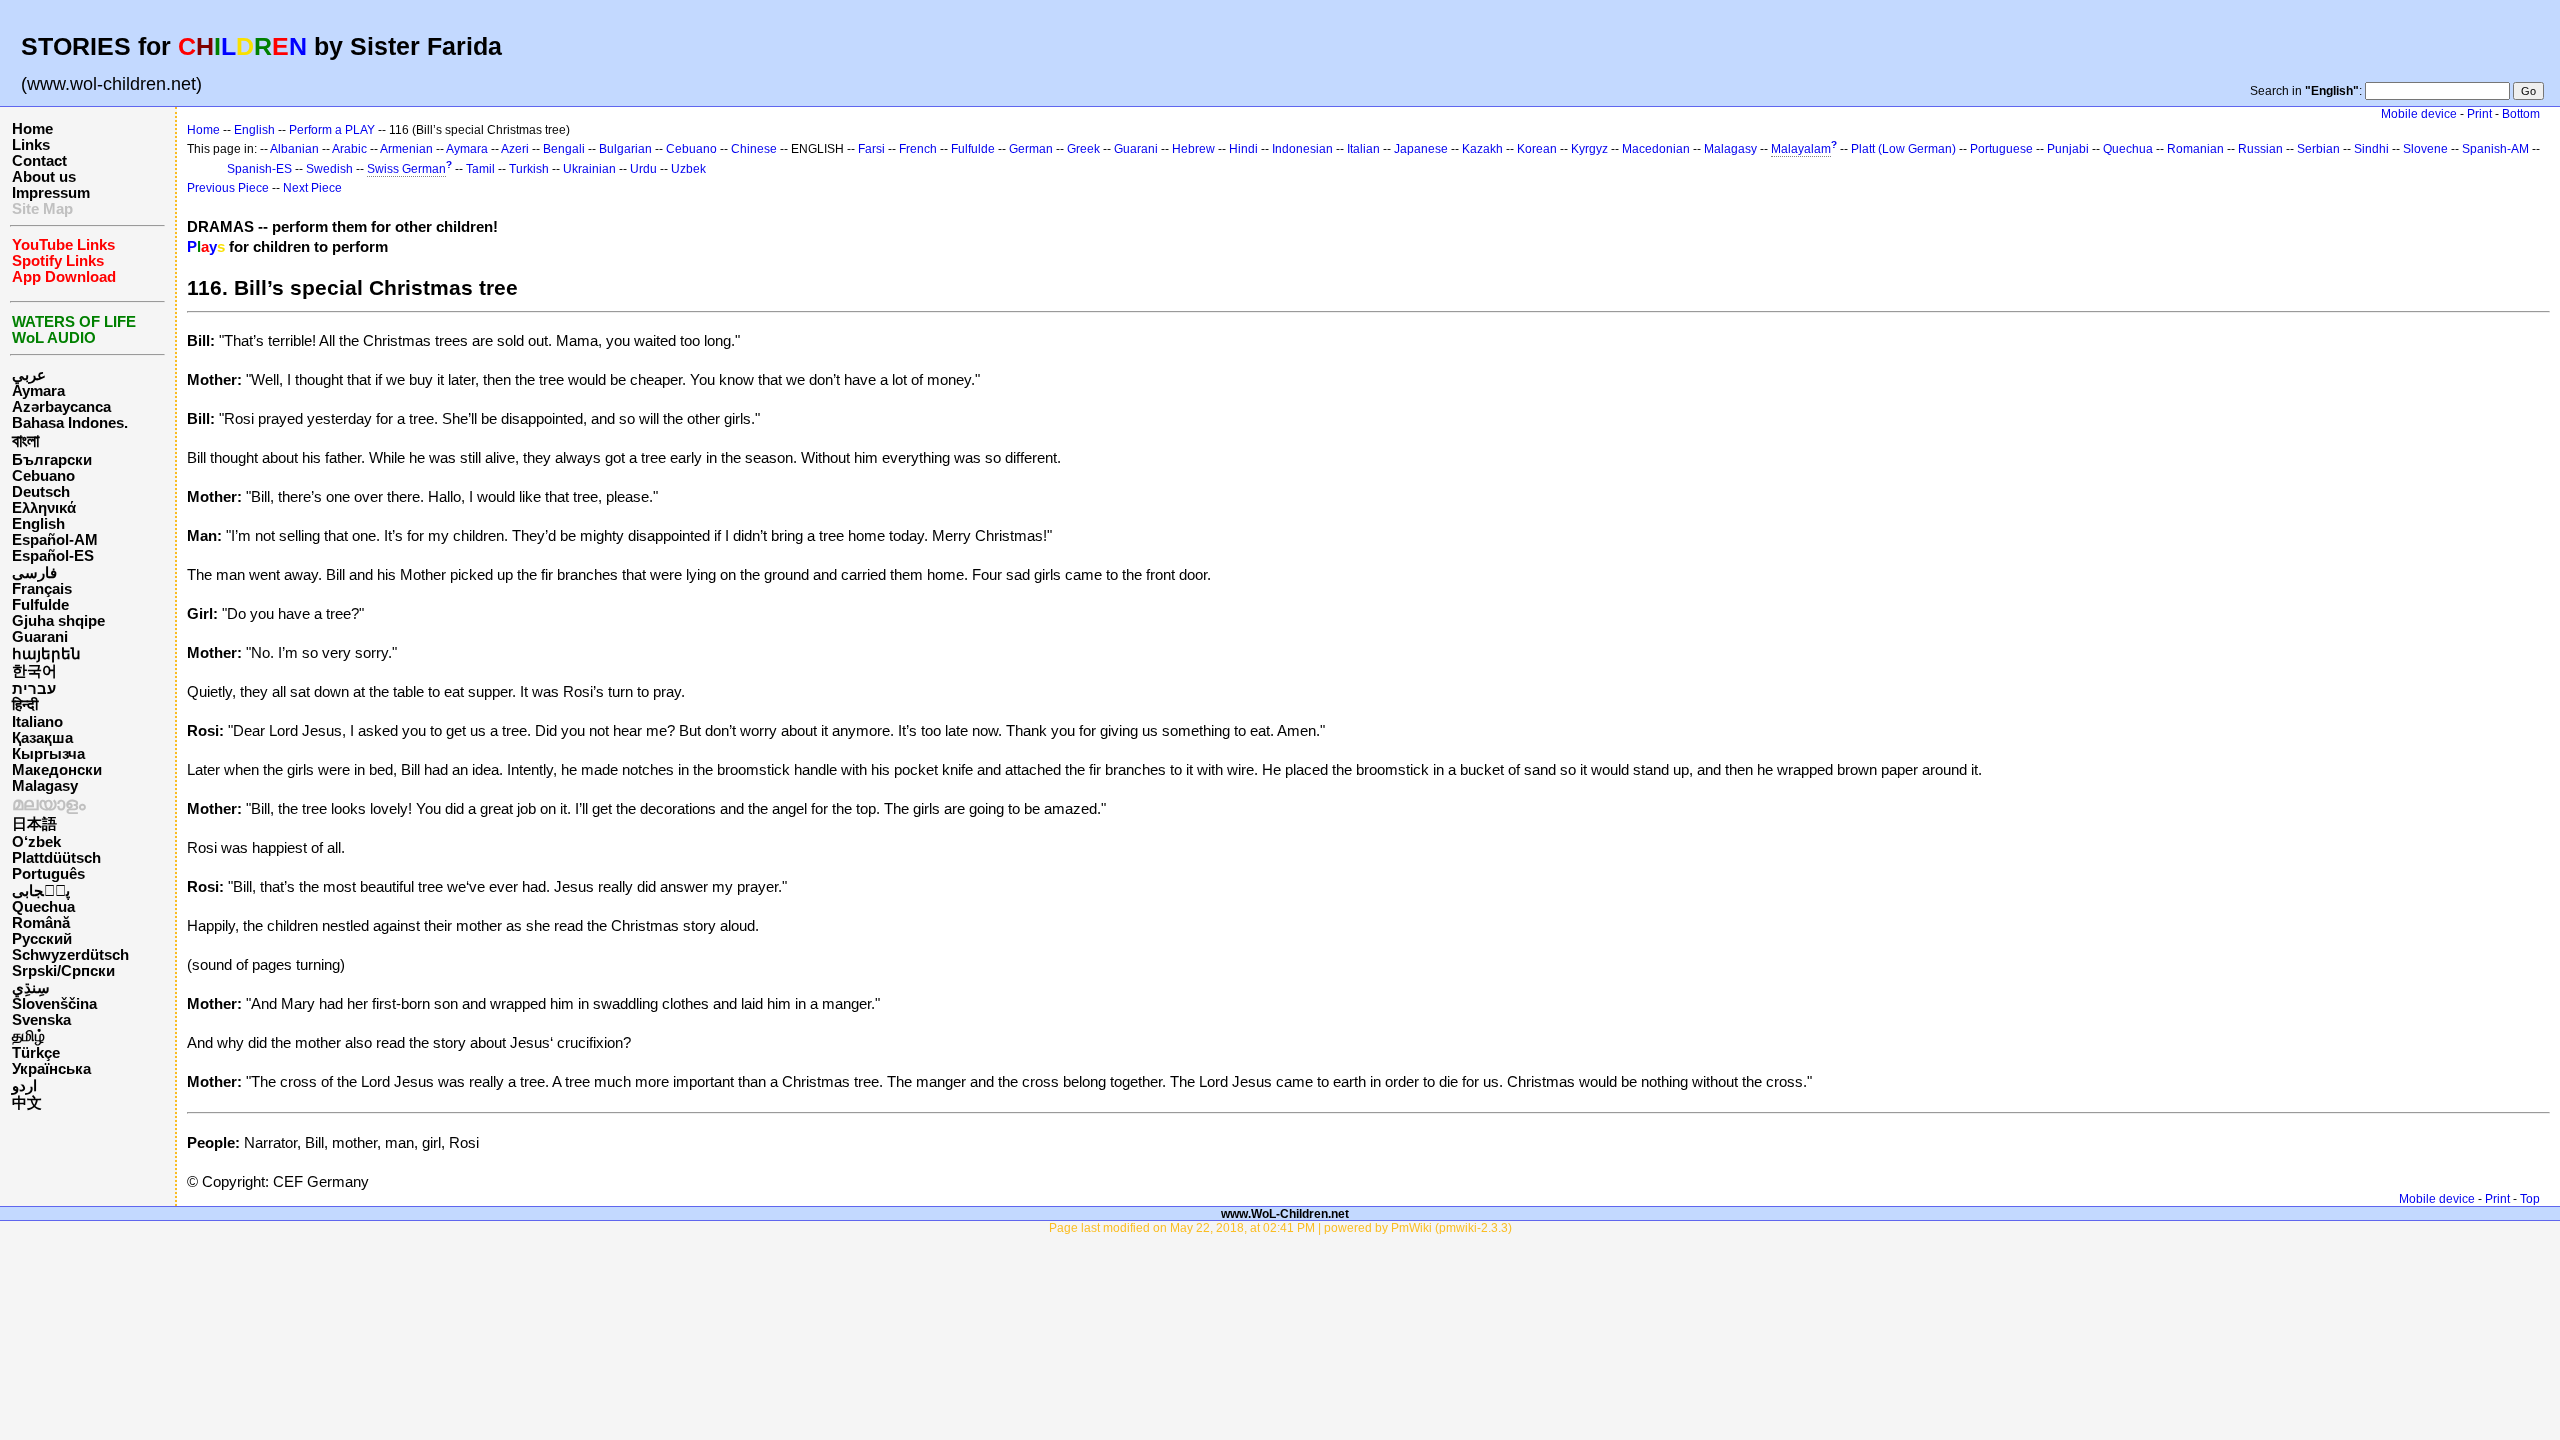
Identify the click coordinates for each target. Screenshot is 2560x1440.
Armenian (406, 149)
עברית (34, 689)
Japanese (1421, 149)
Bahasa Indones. (70, 423)
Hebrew (1193, 149)
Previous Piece (228, 188)
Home (32, 129)
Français (42, 589)
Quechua (43, 907)
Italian (1363, 149)
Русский (42, 939)
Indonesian (1302, 149)
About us (44, 177)
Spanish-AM (2495, 149)
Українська (51, 1069)
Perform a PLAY (332, 130)
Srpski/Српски (63, 971)
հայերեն (46, 654)
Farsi (871, 149)
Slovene (2425, 149)
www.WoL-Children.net (1285, 1213)
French (918, 149)
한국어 (34, 671)
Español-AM (55, 540)
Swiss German (406, 169)
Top (2530, 1199)
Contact (39, 161)
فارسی (34, 573)
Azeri (515, 149)
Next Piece (312, 188)
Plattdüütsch (56, 858)
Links (31, 145)
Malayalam (1801, 149)
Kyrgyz (1589, 149)
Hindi (1243, 149)
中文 (27, 1103)
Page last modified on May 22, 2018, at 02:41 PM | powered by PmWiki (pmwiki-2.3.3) (1280, 1227)
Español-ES (53, 556)
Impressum (51, 193)
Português (48, 874)
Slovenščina (54, 1004)
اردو (24, 1086)
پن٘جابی (41, 891)
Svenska (41, 1020)
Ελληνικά (44, 508)
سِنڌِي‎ (31, 988)
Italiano (37, 722)
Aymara (38, 391)
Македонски (57, 770)
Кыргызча (48, 754)
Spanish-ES (259, 169)
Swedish (329, 169)
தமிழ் (28, 1036)
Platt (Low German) (1903, 149)
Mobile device (2419, 114)
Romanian (2195, 149)
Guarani (40, 637)
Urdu (643, 169)
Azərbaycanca (61, 407)
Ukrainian (589, 169)
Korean (1537, 149)
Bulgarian (625, 149)
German (1031, 149)
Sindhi (2371, 149)
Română (41, 923)
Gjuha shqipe (58, 621)
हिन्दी (25, 705)
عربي (29, 375)
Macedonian (1656, 149)
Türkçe (36, 1053)
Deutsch (41, 492)
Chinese (754, 149)
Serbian (2318, 149)
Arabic (349, 149)
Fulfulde (40, 605)
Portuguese (2001, 149)
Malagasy (45, 786)
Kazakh (1482, 149)
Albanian (294, 149)
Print (2479, 114)
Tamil (480, 169)
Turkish (529, 169)
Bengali (564, 149)
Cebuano (43, 476)
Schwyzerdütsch (70, 955)
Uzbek (688, 169)
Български (52, 460)
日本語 (34, 824)
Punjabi (2068, 149)
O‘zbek (36, 842)
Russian (2260, 149)
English (38, 524)
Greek (1083, 149)
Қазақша (42, 738)
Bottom (2521, 114)
